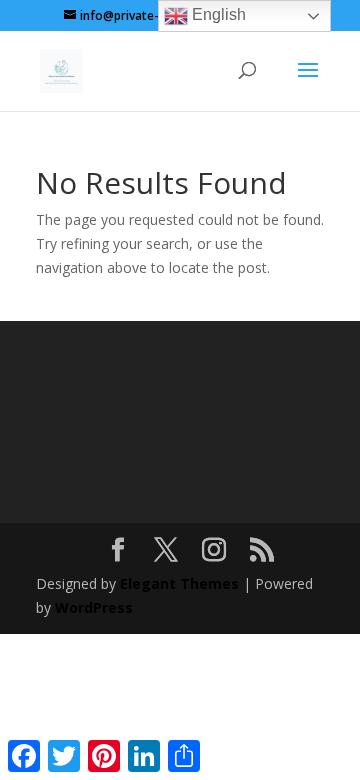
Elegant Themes (179, 583)
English (217, 14)
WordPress (94, 607)
